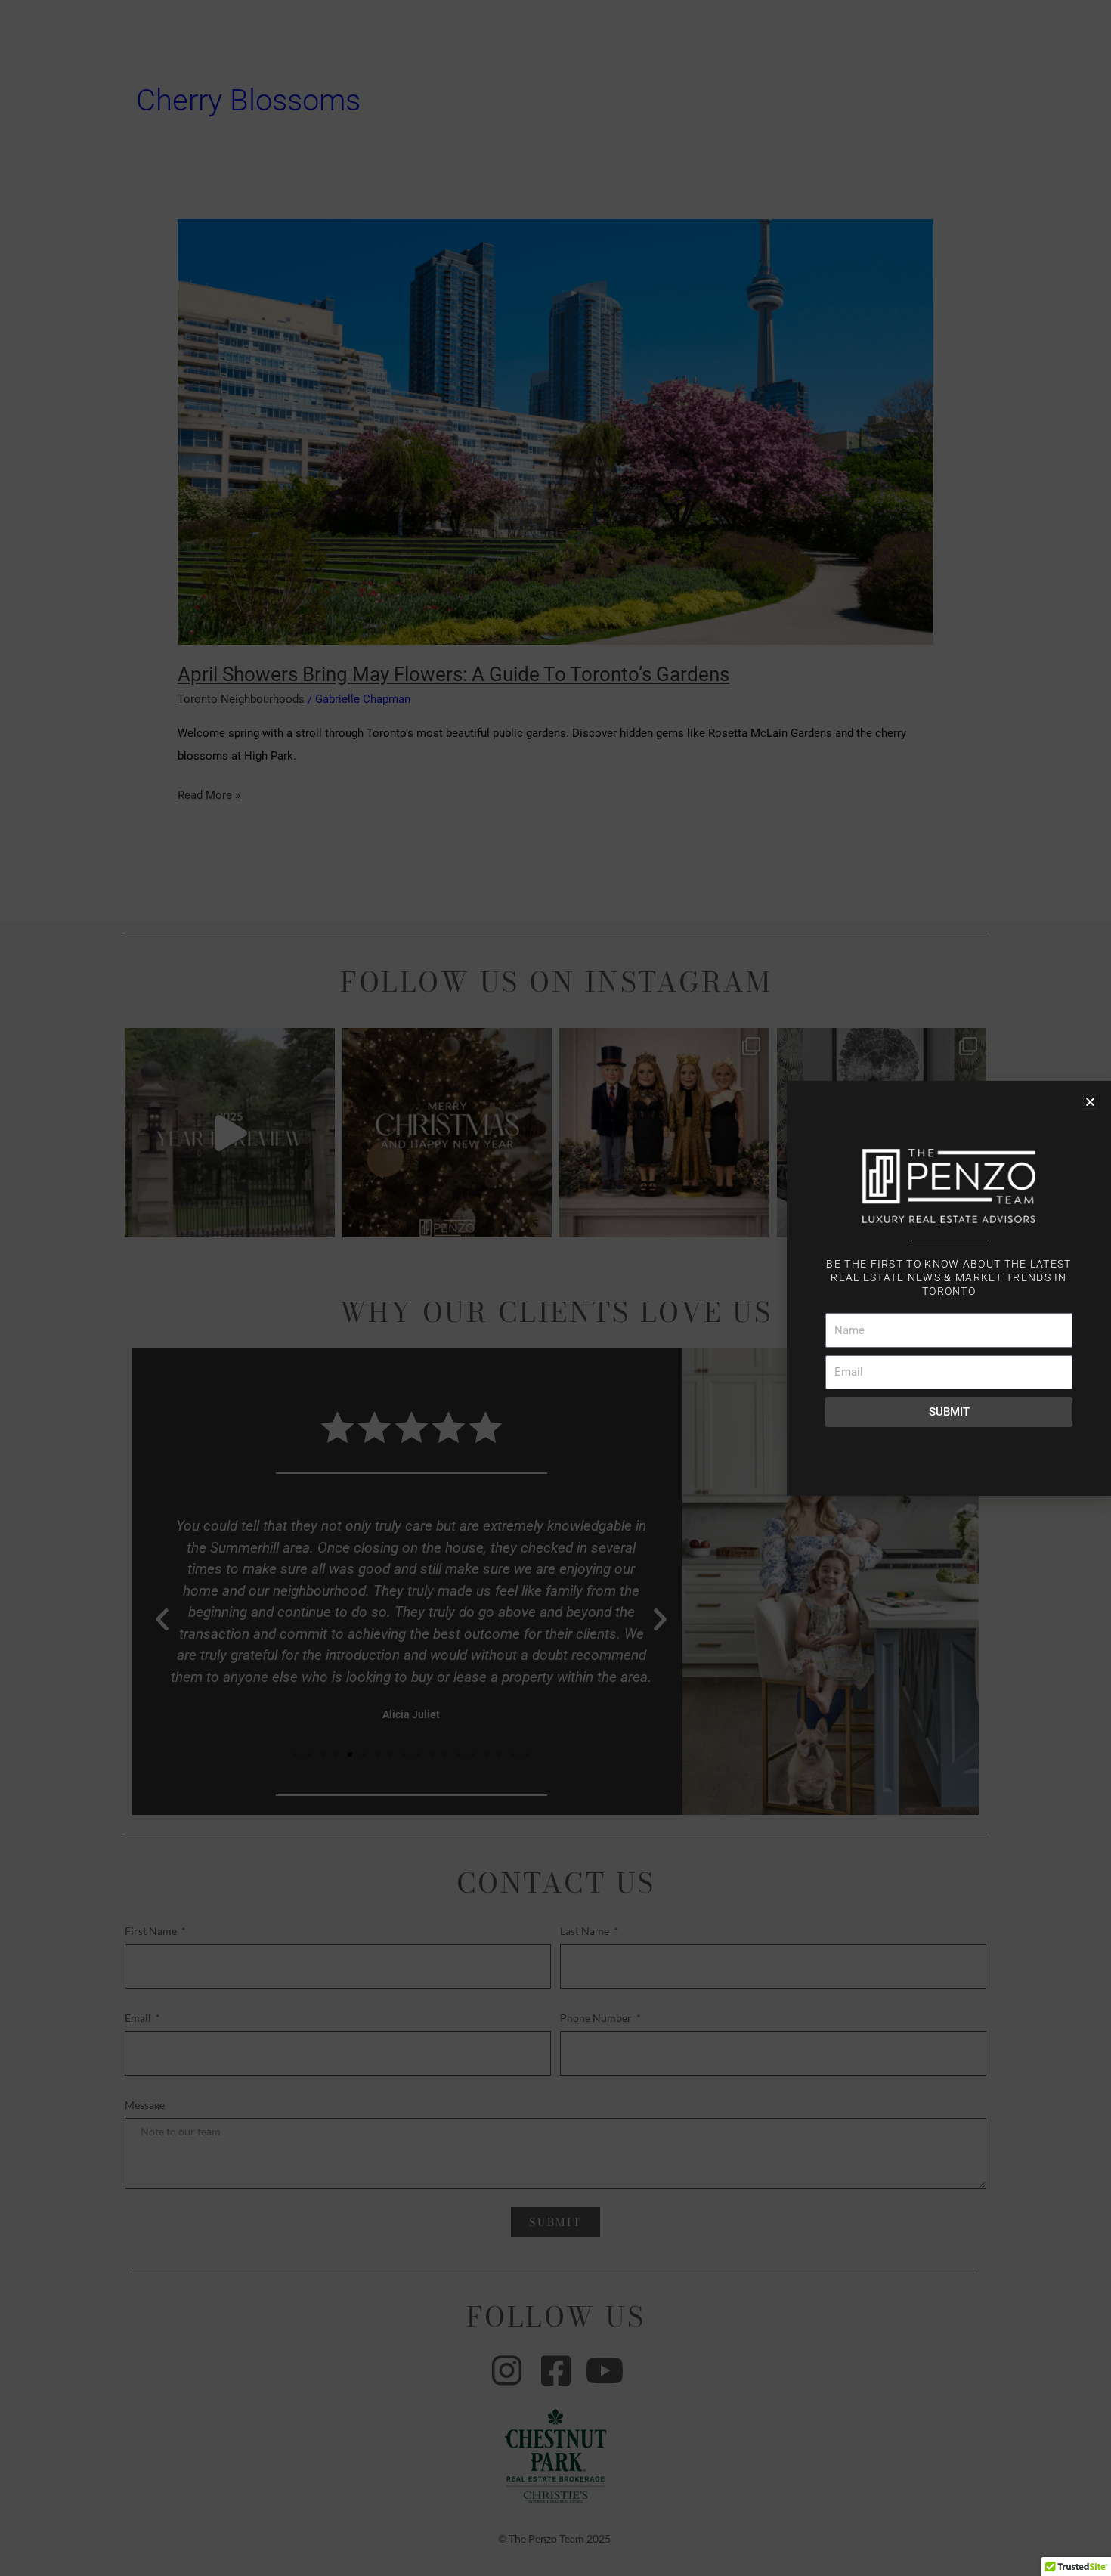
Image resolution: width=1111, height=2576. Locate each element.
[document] (555, 1288)
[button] (1090, 1102)
